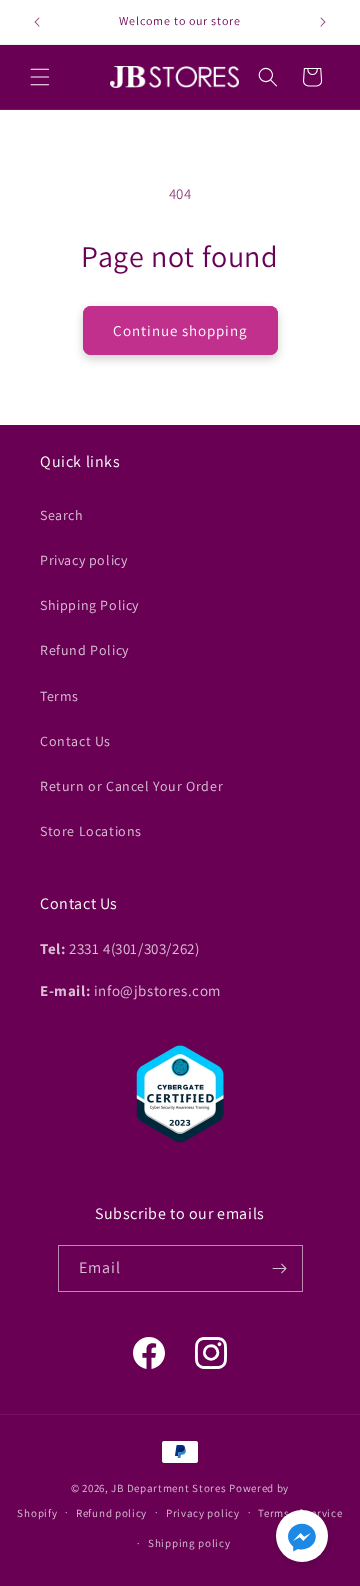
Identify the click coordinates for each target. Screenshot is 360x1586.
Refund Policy (84, 650)
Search (62, 515)
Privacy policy (83, 560)
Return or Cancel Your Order (131, 786)
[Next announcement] (323, 22)
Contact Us (75, 741)
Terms (59, 696)
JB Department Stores (168, 1488)
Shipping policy (189, 1543)
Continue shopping (180, 330)
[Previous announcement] (37, 22)
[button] (40, 77)
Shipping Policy (89, 605)
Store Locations (91, 831)
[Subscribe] (280, 1268)
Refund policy (111, 1513)
